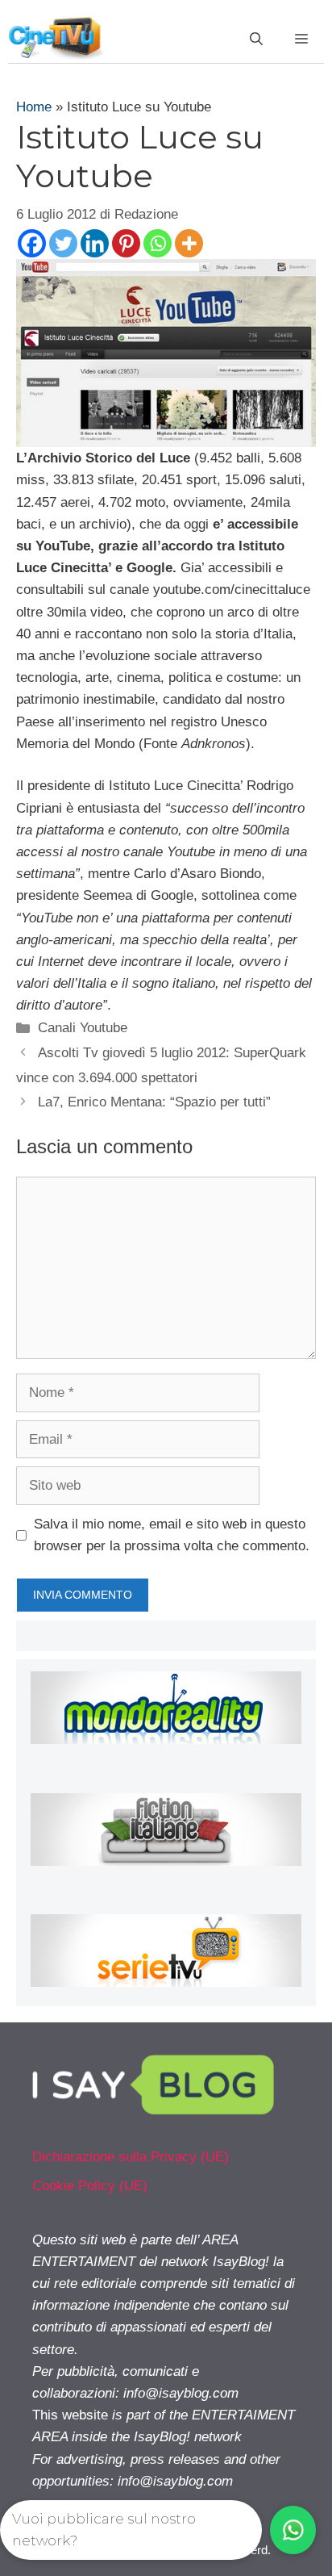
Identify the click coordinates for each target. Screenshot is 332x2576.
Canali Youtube (83, 1028)
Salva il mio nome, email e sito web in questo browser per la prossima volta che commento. (172, 1535)
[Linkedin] (95, 243)
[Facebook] (32, 243)
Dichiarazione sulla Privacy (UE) (131, 2157)
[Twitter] (63, 243)
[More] (189, 243)
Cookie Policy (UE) (90, 2186)
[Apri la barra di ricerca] (256, 40)
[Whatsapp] (158, 243)
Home (34, 107)
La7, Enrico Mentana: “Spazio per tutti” (154, 1102)
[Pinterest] (126, 243)
